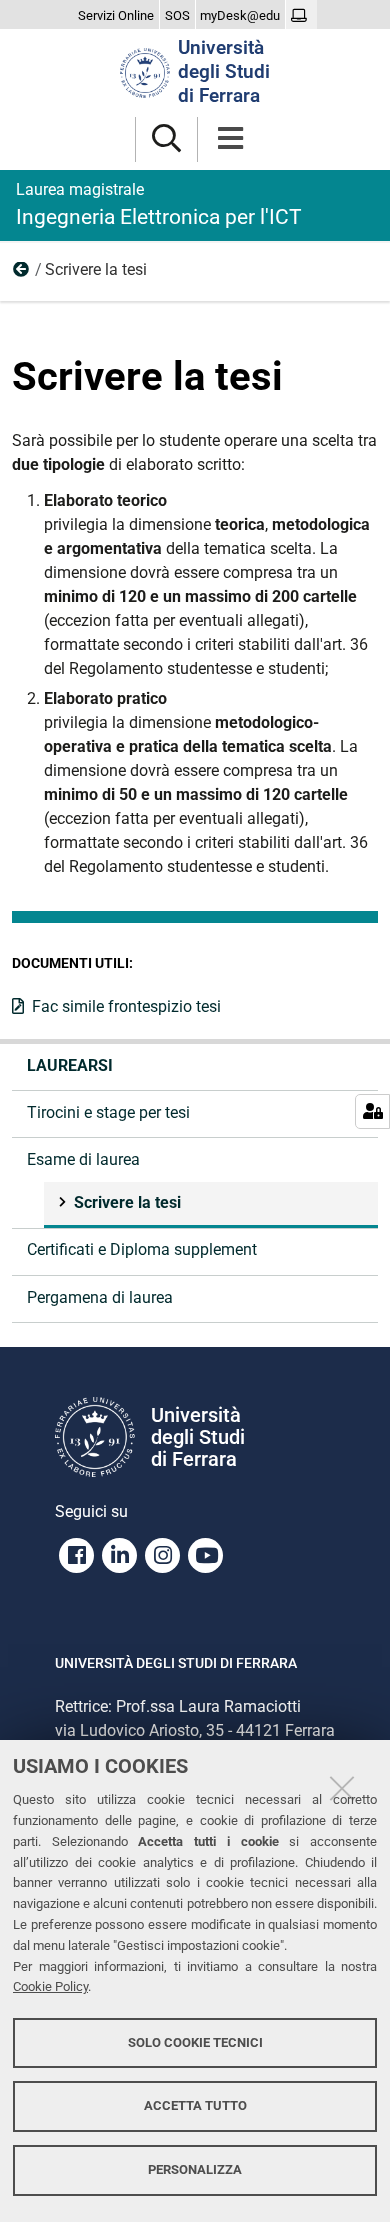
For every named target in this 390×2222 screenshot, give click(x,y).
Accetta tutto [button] (195, 2105)
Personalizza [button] (195, 2169)
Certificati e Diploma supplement (142, 1249)
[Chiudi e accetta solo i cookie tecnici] (342, 1788)
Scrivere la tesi (127, 1202)
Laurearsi (70, 1065)
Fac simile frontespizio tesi (126, 1006)
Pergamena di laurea (100, 1297)
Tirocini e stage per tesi (108, 1112)
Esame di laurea (22, 274)
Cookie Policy (50, 1986)
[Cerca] (166, 139)
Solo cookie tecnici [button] (195, 2042)
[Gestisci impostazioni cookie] (372, 1111)
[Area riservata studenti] (301, 16)
